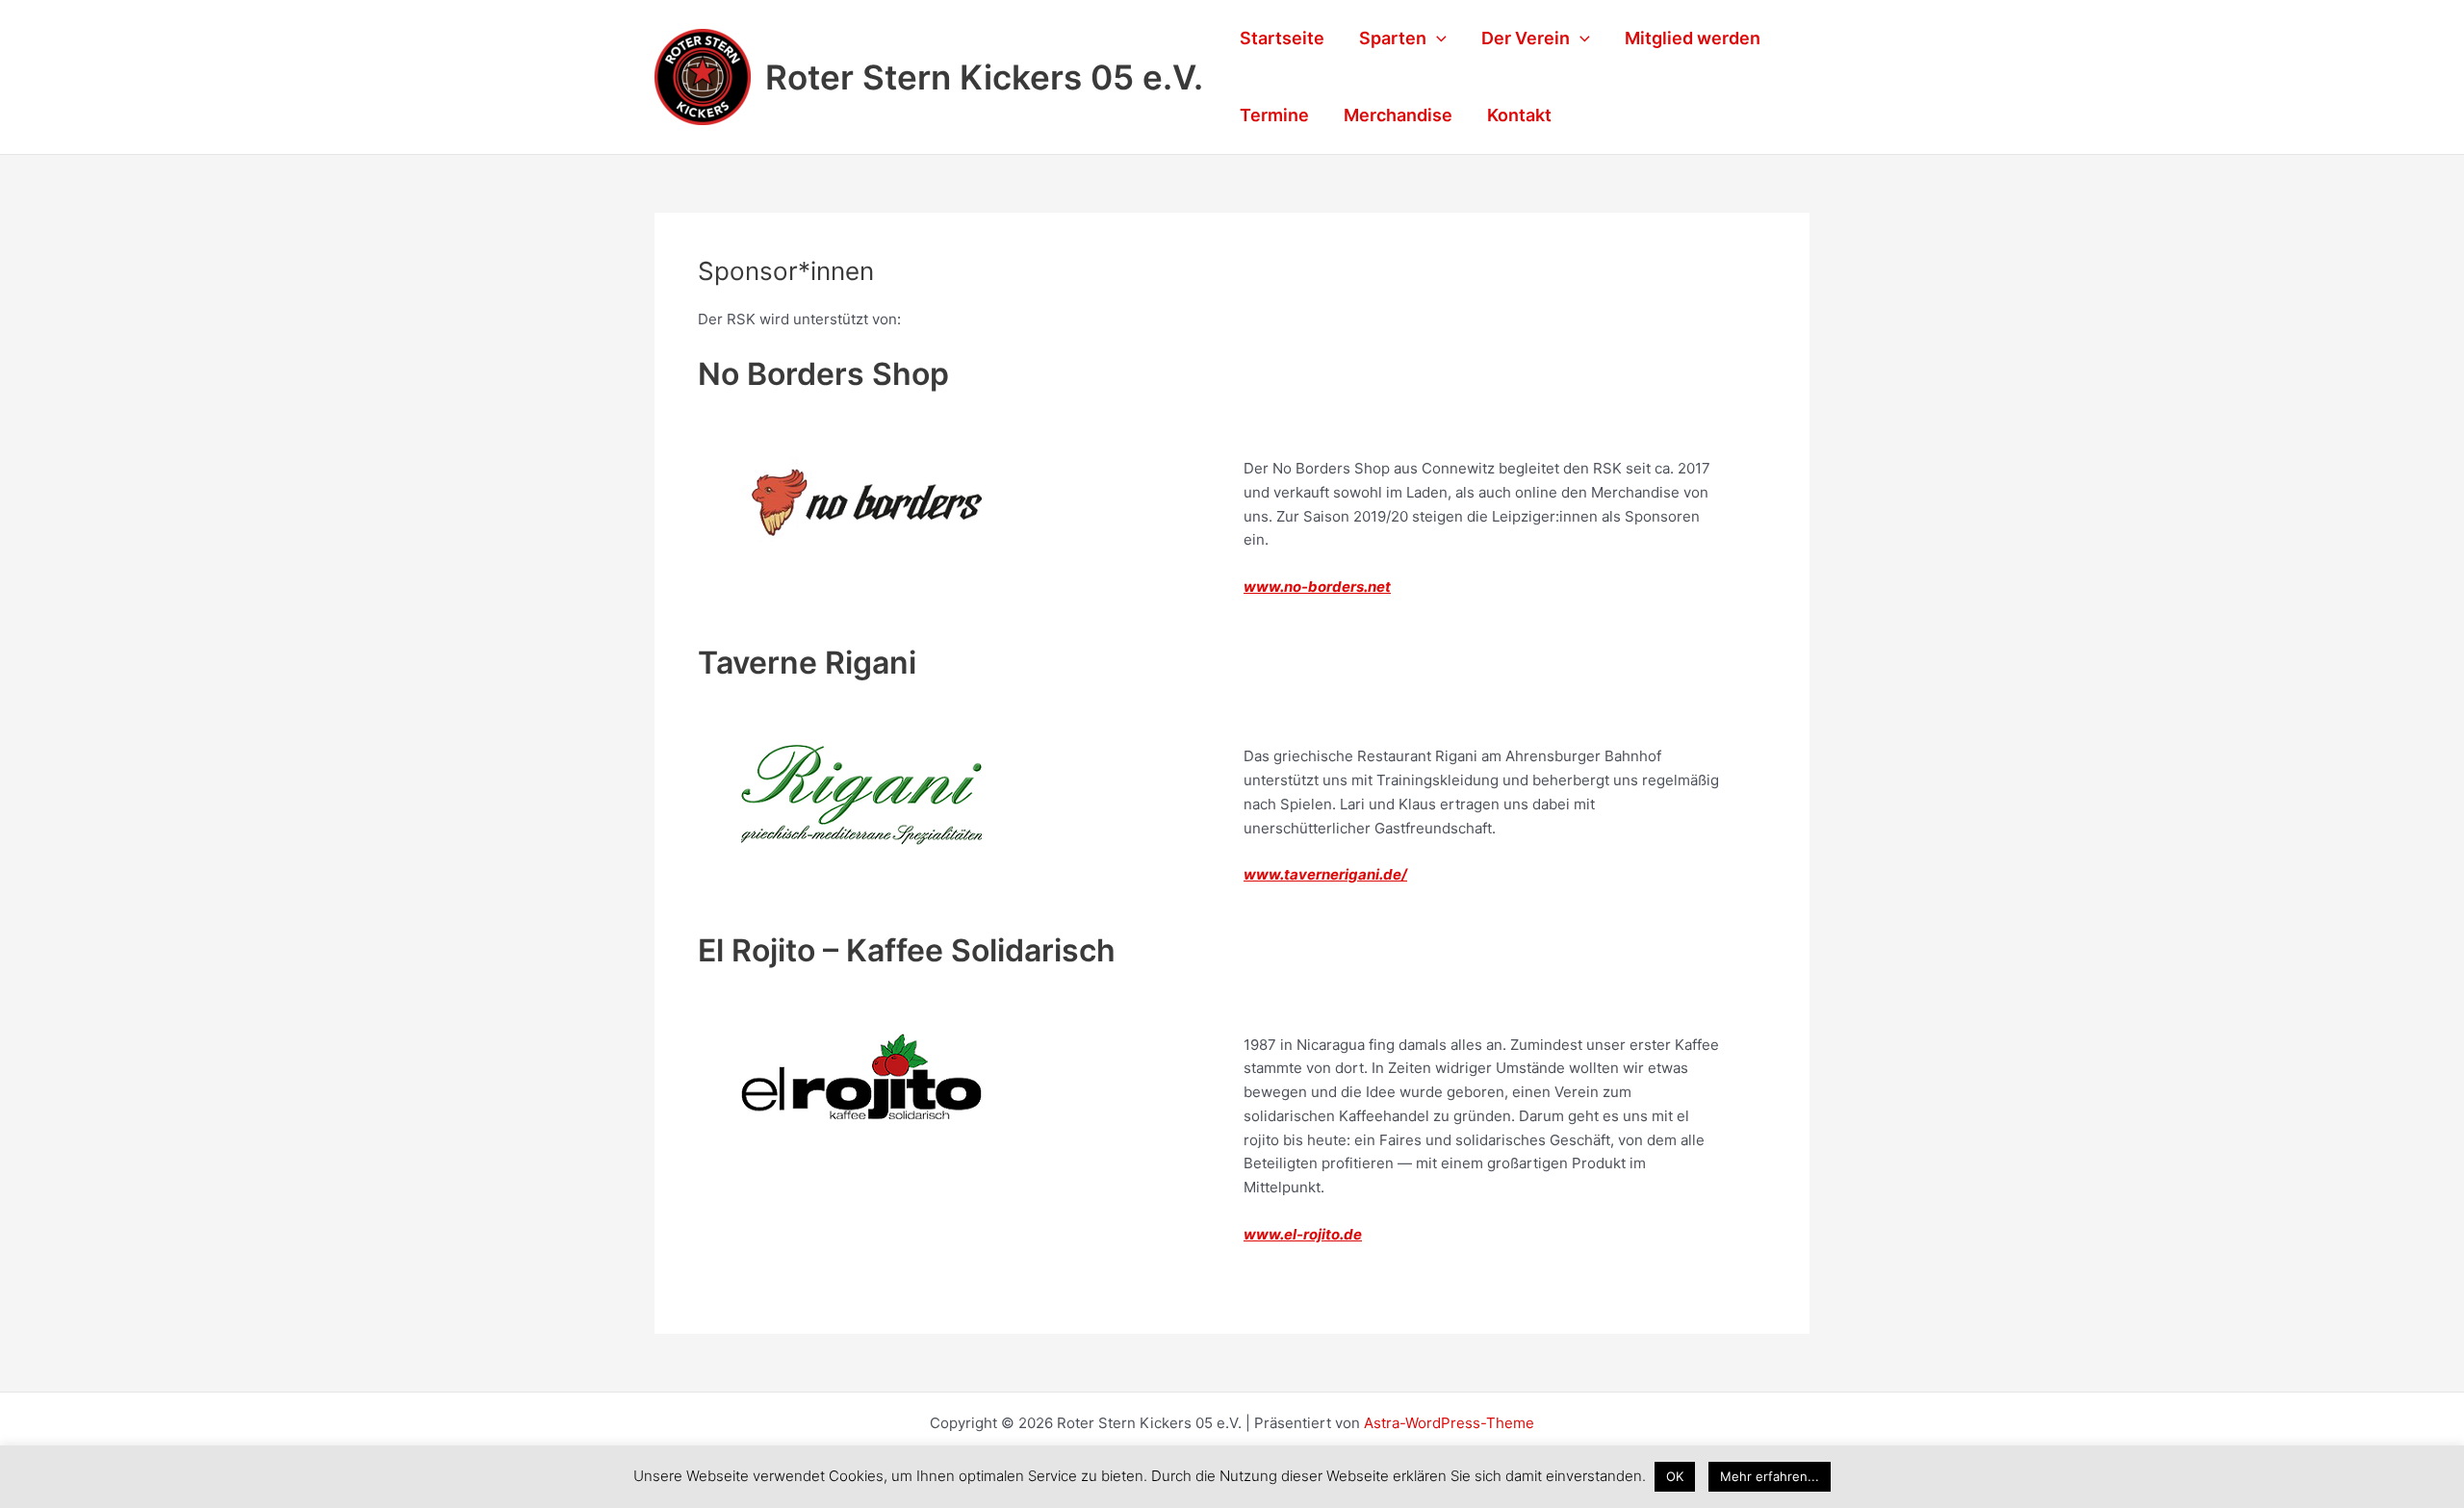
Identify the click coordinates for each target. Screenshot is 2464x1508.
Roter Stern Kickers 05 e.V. (984, 77)
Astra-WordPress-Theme (1449, 1423)
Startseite (1282, 38)
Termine (1274, 115)
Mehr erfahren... (1770, 1476)
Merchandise (1398, 115)
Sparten (1393, 38)
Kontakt (1519, 115)
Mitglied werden (1693, 38)
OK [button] (1675, 1476)
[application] (1437, 38)
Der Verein (1526, 38)
